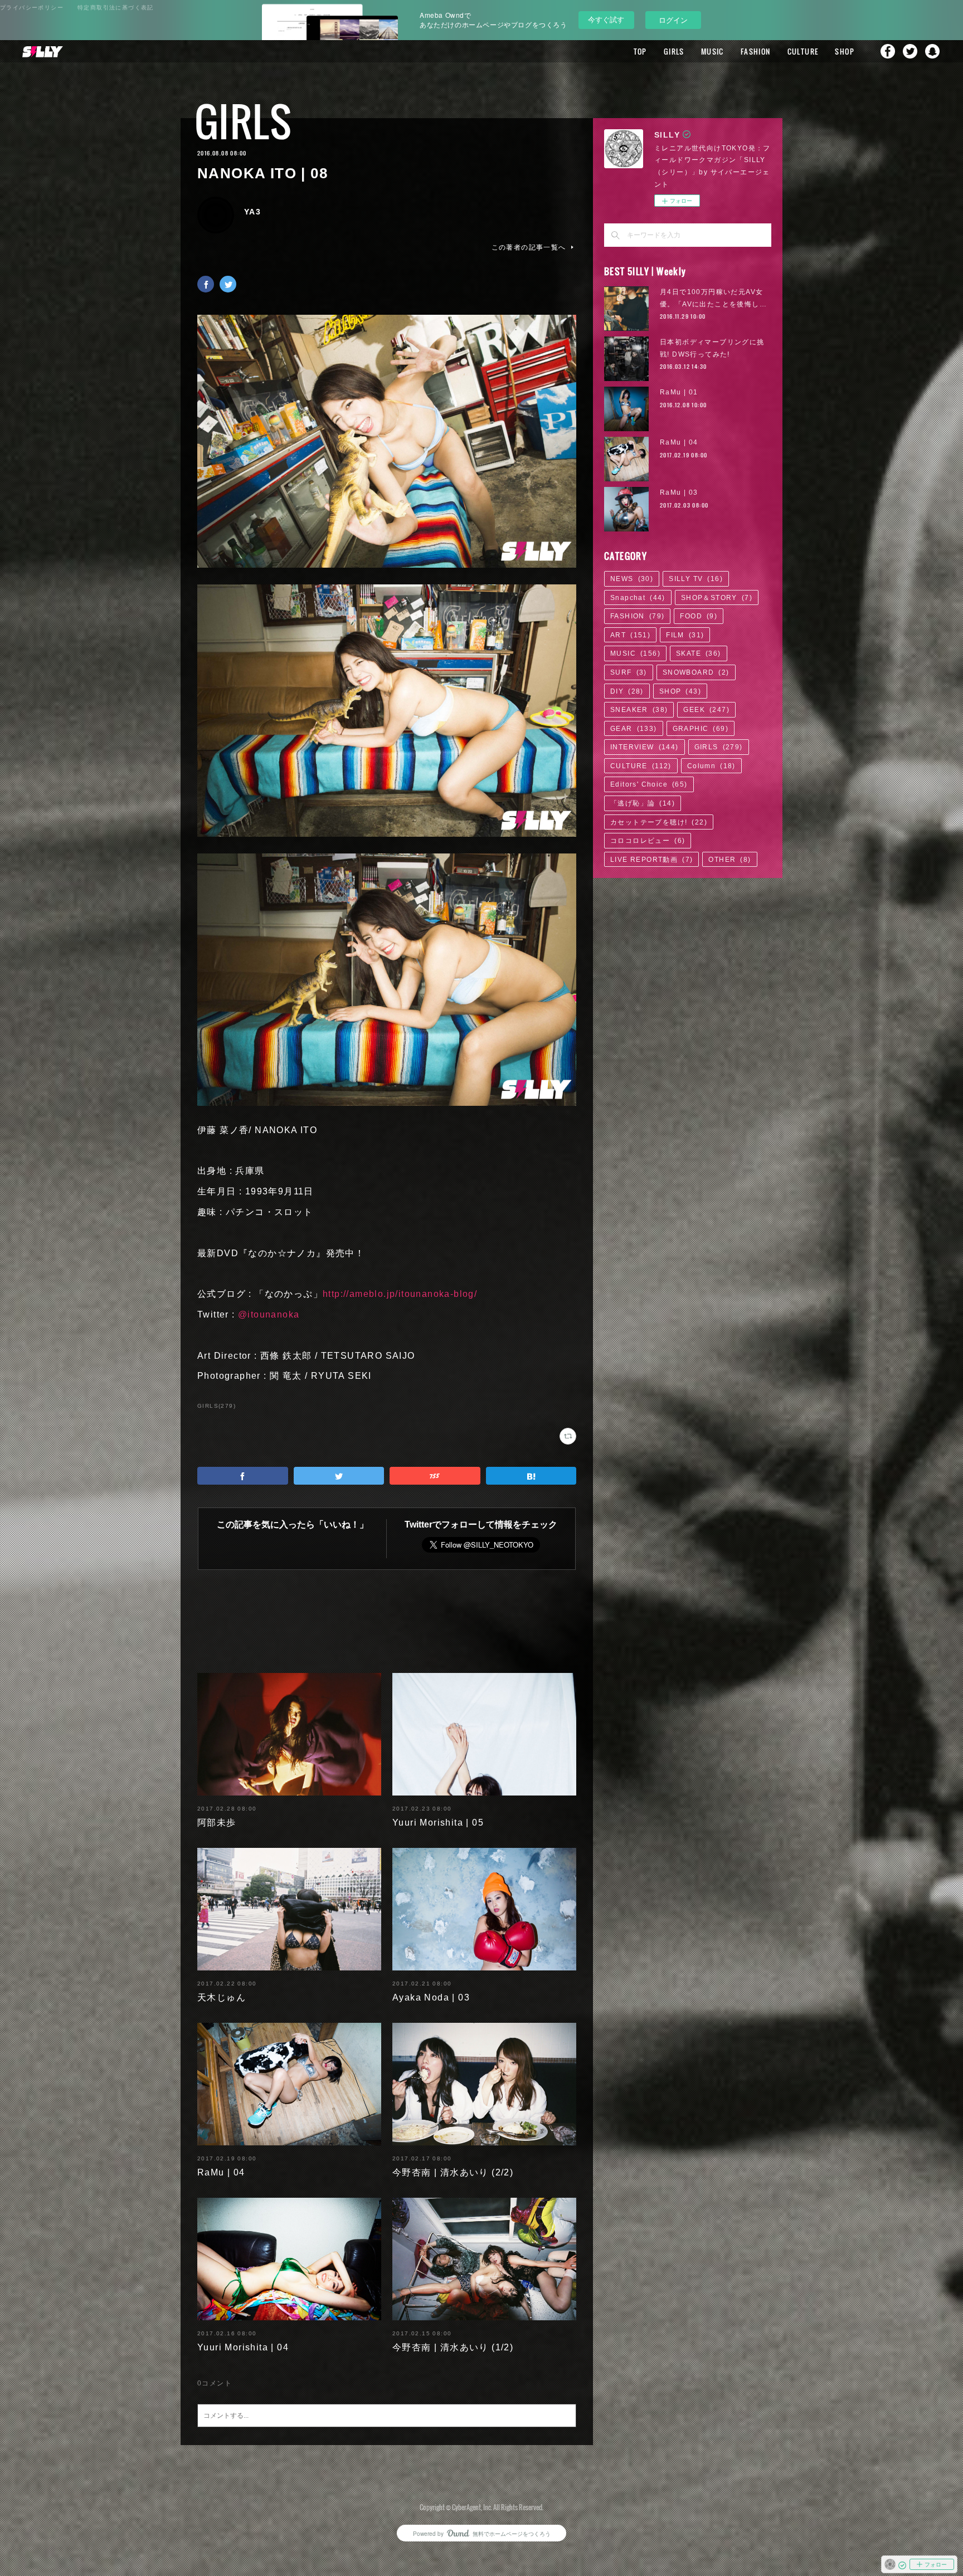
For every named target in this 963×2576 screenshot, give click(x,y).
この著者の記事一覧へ (529, 247)
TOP (640, 51)
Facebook (888, 51)
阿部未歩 (217, 1823)
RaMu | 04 (221, 2172)
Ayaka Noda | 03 (431, 1997)
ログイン (673, 20)
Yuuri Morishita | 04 (243, 2347)
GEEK (706, 710)
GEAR (634, 729)
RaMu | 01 (679, 392)
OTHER (729, 860)
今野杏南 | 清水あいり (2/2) (453, 2172)
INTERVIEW (645, 747)
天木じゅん (222, 1997)
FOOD (699, 616)
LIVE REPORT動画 (651, 860)
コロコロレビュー (648, 841)
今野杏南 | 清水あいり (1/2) (453, 2347)
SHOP (845, 51)
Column (711, 766)
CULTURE (803, 51)
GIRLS (674, 51)
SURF (629, 672)
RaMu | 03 (679, 492)
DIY (627, 691)
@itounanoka (269, 1314)
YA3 (252, 212)
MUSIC (712, 51)
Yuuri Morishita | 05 (438, 1823)
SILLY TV (696, 579)
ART (630, 635)
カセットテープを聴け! (659, 822)
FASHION (756, 51)
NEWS (632, 579)
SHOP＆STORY (717, 598)
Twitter (910, 51)
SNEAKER (639, 710)
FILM (685, 635)
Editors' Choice (649, 784)
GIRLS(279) (217, 1406)
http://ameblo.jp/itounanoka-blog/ (400, 1294)
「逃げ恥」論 (643, 803)
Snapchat (932, 51)
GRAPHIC (701, 729)
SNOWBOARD (696, 672)
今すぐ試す (606, 19)
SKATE (699, 653)
